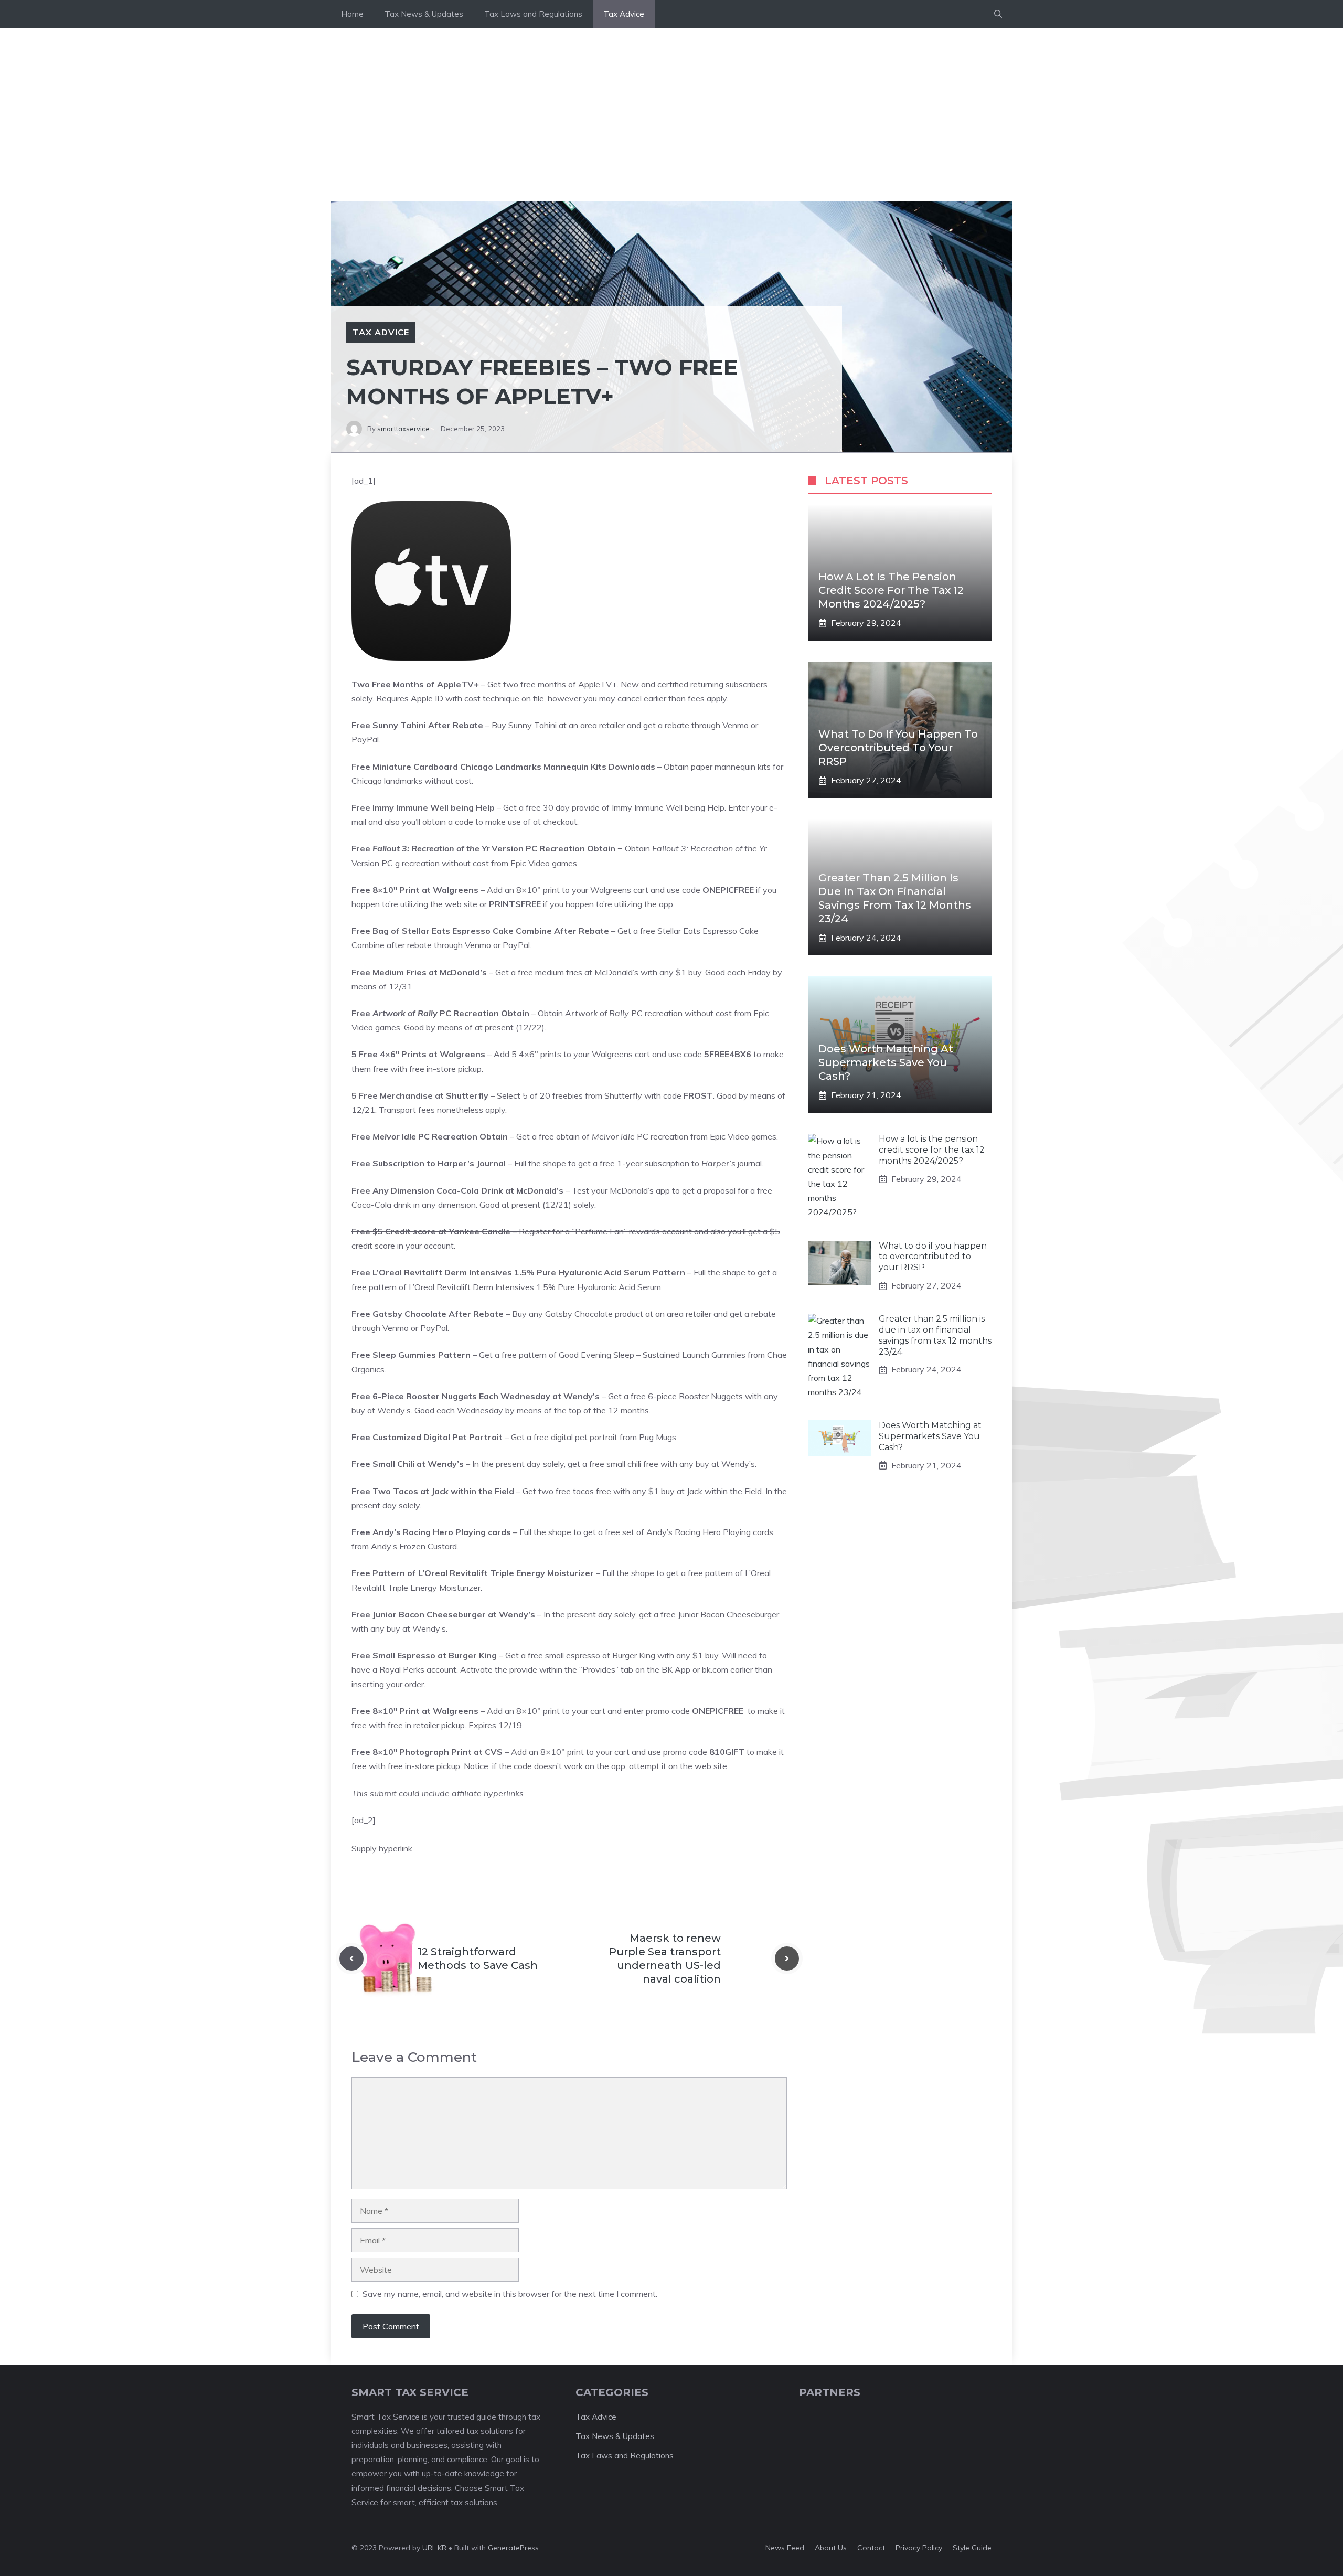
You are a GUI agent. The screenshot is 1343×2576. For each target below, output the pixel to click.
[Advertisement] (671, 107)
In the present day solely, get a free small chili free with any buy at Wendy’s (614, 1464)
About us (831, 2548)
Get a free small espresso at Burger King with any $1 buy (612, 1655)
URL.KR (434, 2548)
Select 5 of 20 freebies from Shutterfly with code (605, 1095)
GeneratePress (513, 2548)
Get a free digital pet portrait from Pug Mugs (594, 1437)
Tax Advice (624, 14)
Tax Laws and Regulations (533, 14)
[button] (998, 14)
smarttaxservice (403, 429)
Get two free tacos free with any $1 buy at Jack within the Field (642, 1491)
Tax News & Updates (424, 14)
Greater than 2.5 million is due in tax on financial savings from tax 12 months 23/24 (935, 1335)
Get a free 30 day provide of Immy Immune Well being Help (614, 807)
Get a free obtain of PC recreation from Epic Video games (646, 1136)
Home (352, 14)
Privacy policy (919, 2548)
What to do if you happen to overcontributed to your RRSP (898, 748)
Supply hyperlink (382, 1848)
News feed (785, 2548)
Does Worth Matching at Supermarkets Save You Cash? (886, 1062)
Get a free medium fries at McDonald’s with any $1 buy (598, 972)
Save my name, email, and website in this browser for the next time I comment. (510, 2294)
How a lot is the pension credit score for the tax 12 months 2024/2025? (891, 590)
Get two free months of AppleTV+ (552, 684)
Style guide (972, 2548)
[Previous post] (351, 1958)
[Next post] (787, 1958)
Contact (871, 2548)
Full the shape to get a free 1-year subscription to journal (638, 1163)
